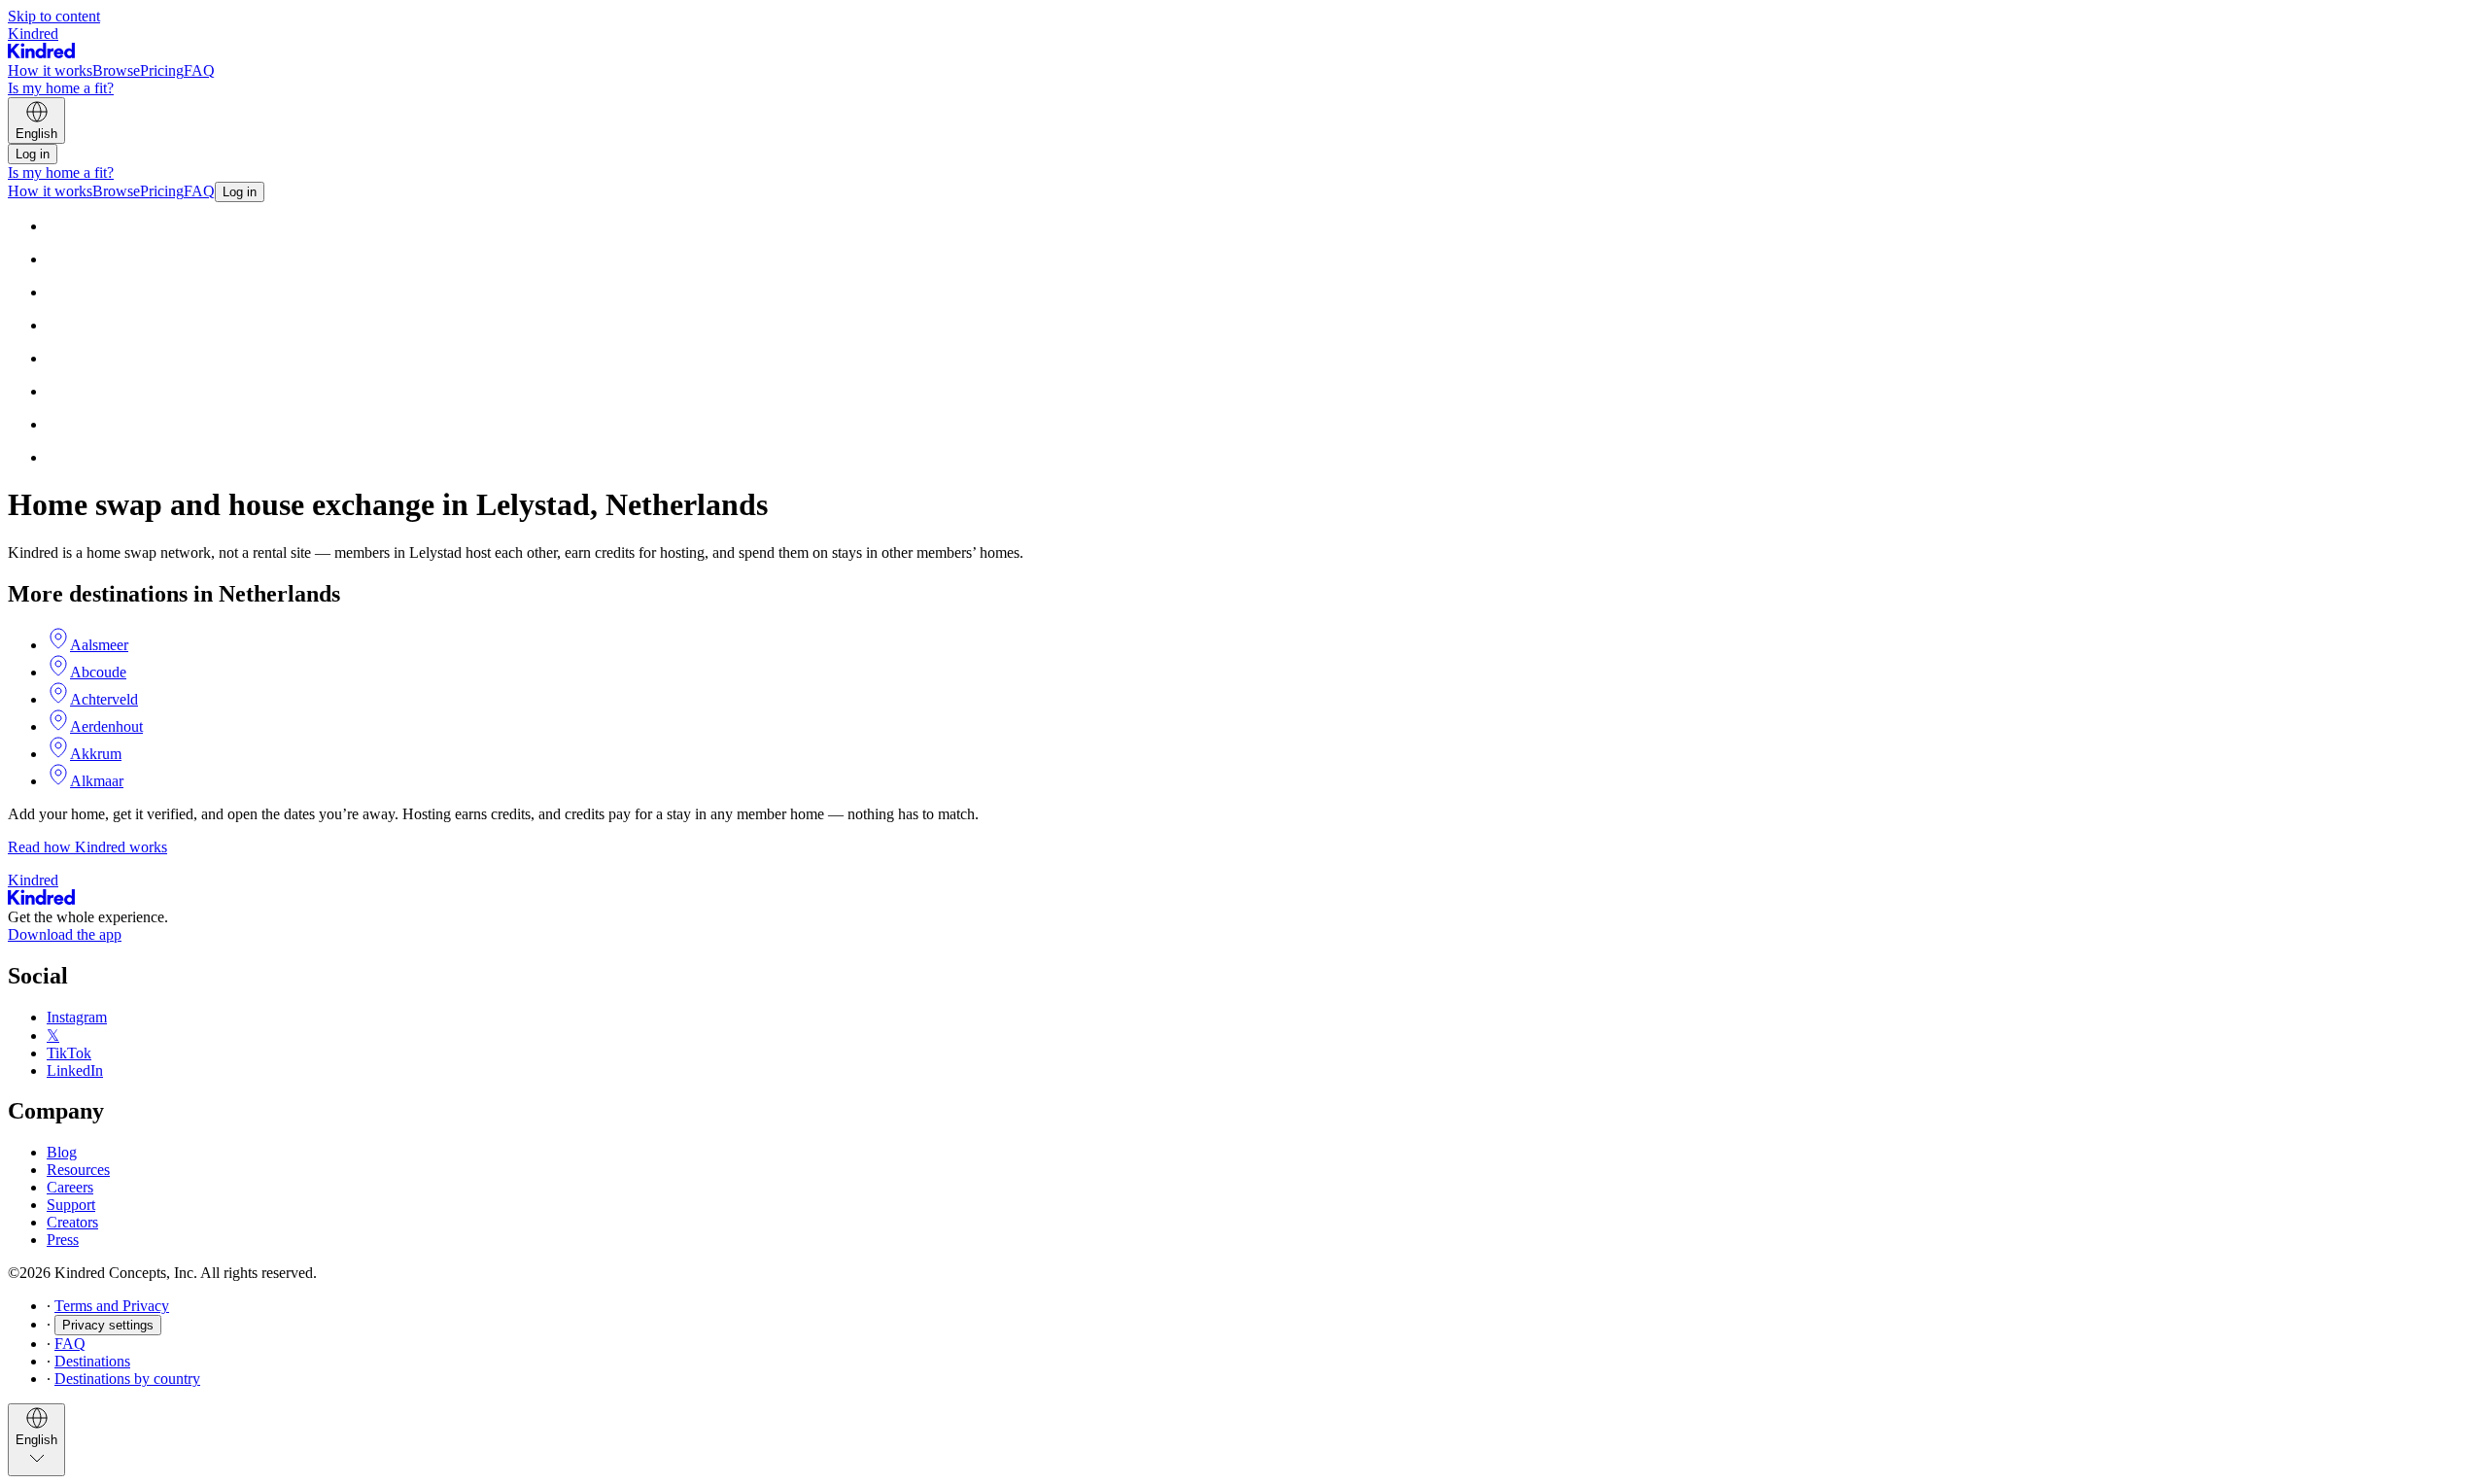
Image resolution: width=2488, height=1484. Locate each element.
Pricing (162, 70)
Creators (72, 1222)
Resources (78, 1170)
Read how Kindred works (87, 847)
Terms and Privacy (112, 1306)
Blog (62, 1152)
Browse (116, 70)
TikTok (69, 1053)
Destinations (92, 1361)
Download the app (65, 934)
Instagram (77, 1017)
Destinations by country (127, 1379)
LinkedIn (75, 1070)
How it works (50, 70)
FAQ (199, 70)
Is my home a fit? (61, 88)
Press (63, 1240)
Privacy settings (108, 1325)
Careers (70, 1187)
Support (71, 1205)
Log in (33, 154)
